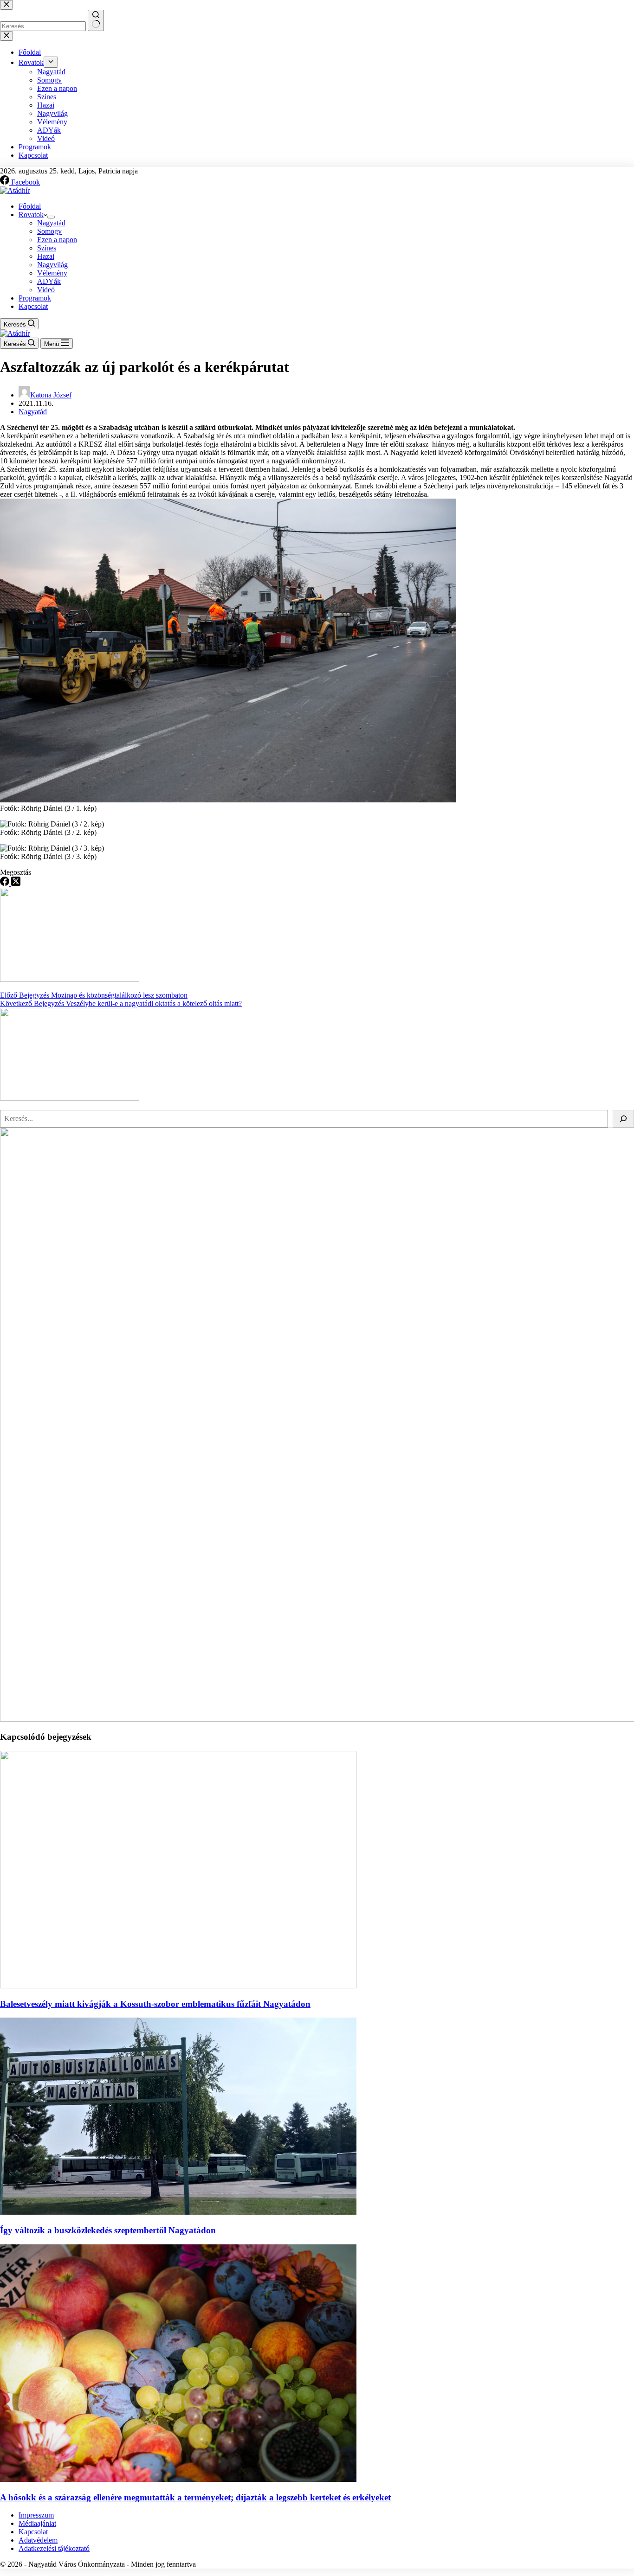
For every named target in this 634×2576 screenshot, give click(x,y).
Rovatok (31, 215)
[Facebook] (6, 883)
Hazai (46, 256)
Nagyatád (51, 223)
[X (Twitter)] (16, 883)
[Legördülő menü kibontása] (51, 217)
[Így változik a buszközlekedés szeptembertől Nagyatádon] (178, 2212)
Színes (47, 248)
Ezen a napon (57, 240)
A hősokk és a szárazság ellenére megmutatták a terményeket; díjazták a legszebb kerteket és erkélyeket (195, 2497)
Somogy (49, 231)
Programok (35, 298)
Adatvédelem (38, 2540)
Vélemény (52, 273)
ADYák (49, 281)
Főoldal (30, 206)
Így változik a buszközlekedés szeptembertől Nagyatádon (108, 2230)
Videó (46, 290)
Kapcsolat (33, 306)
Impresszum (36, 2515)
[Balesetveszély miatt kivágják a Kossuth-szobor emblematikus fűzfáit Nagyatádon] (178, 1986)
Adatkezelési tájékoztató (54, 2548)
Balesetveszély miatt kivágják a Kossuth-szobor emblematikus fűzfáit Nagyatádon (155, 2004)
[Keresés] (623, 1119)
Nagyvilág (52, 265)
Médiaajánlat (37, 2523)
